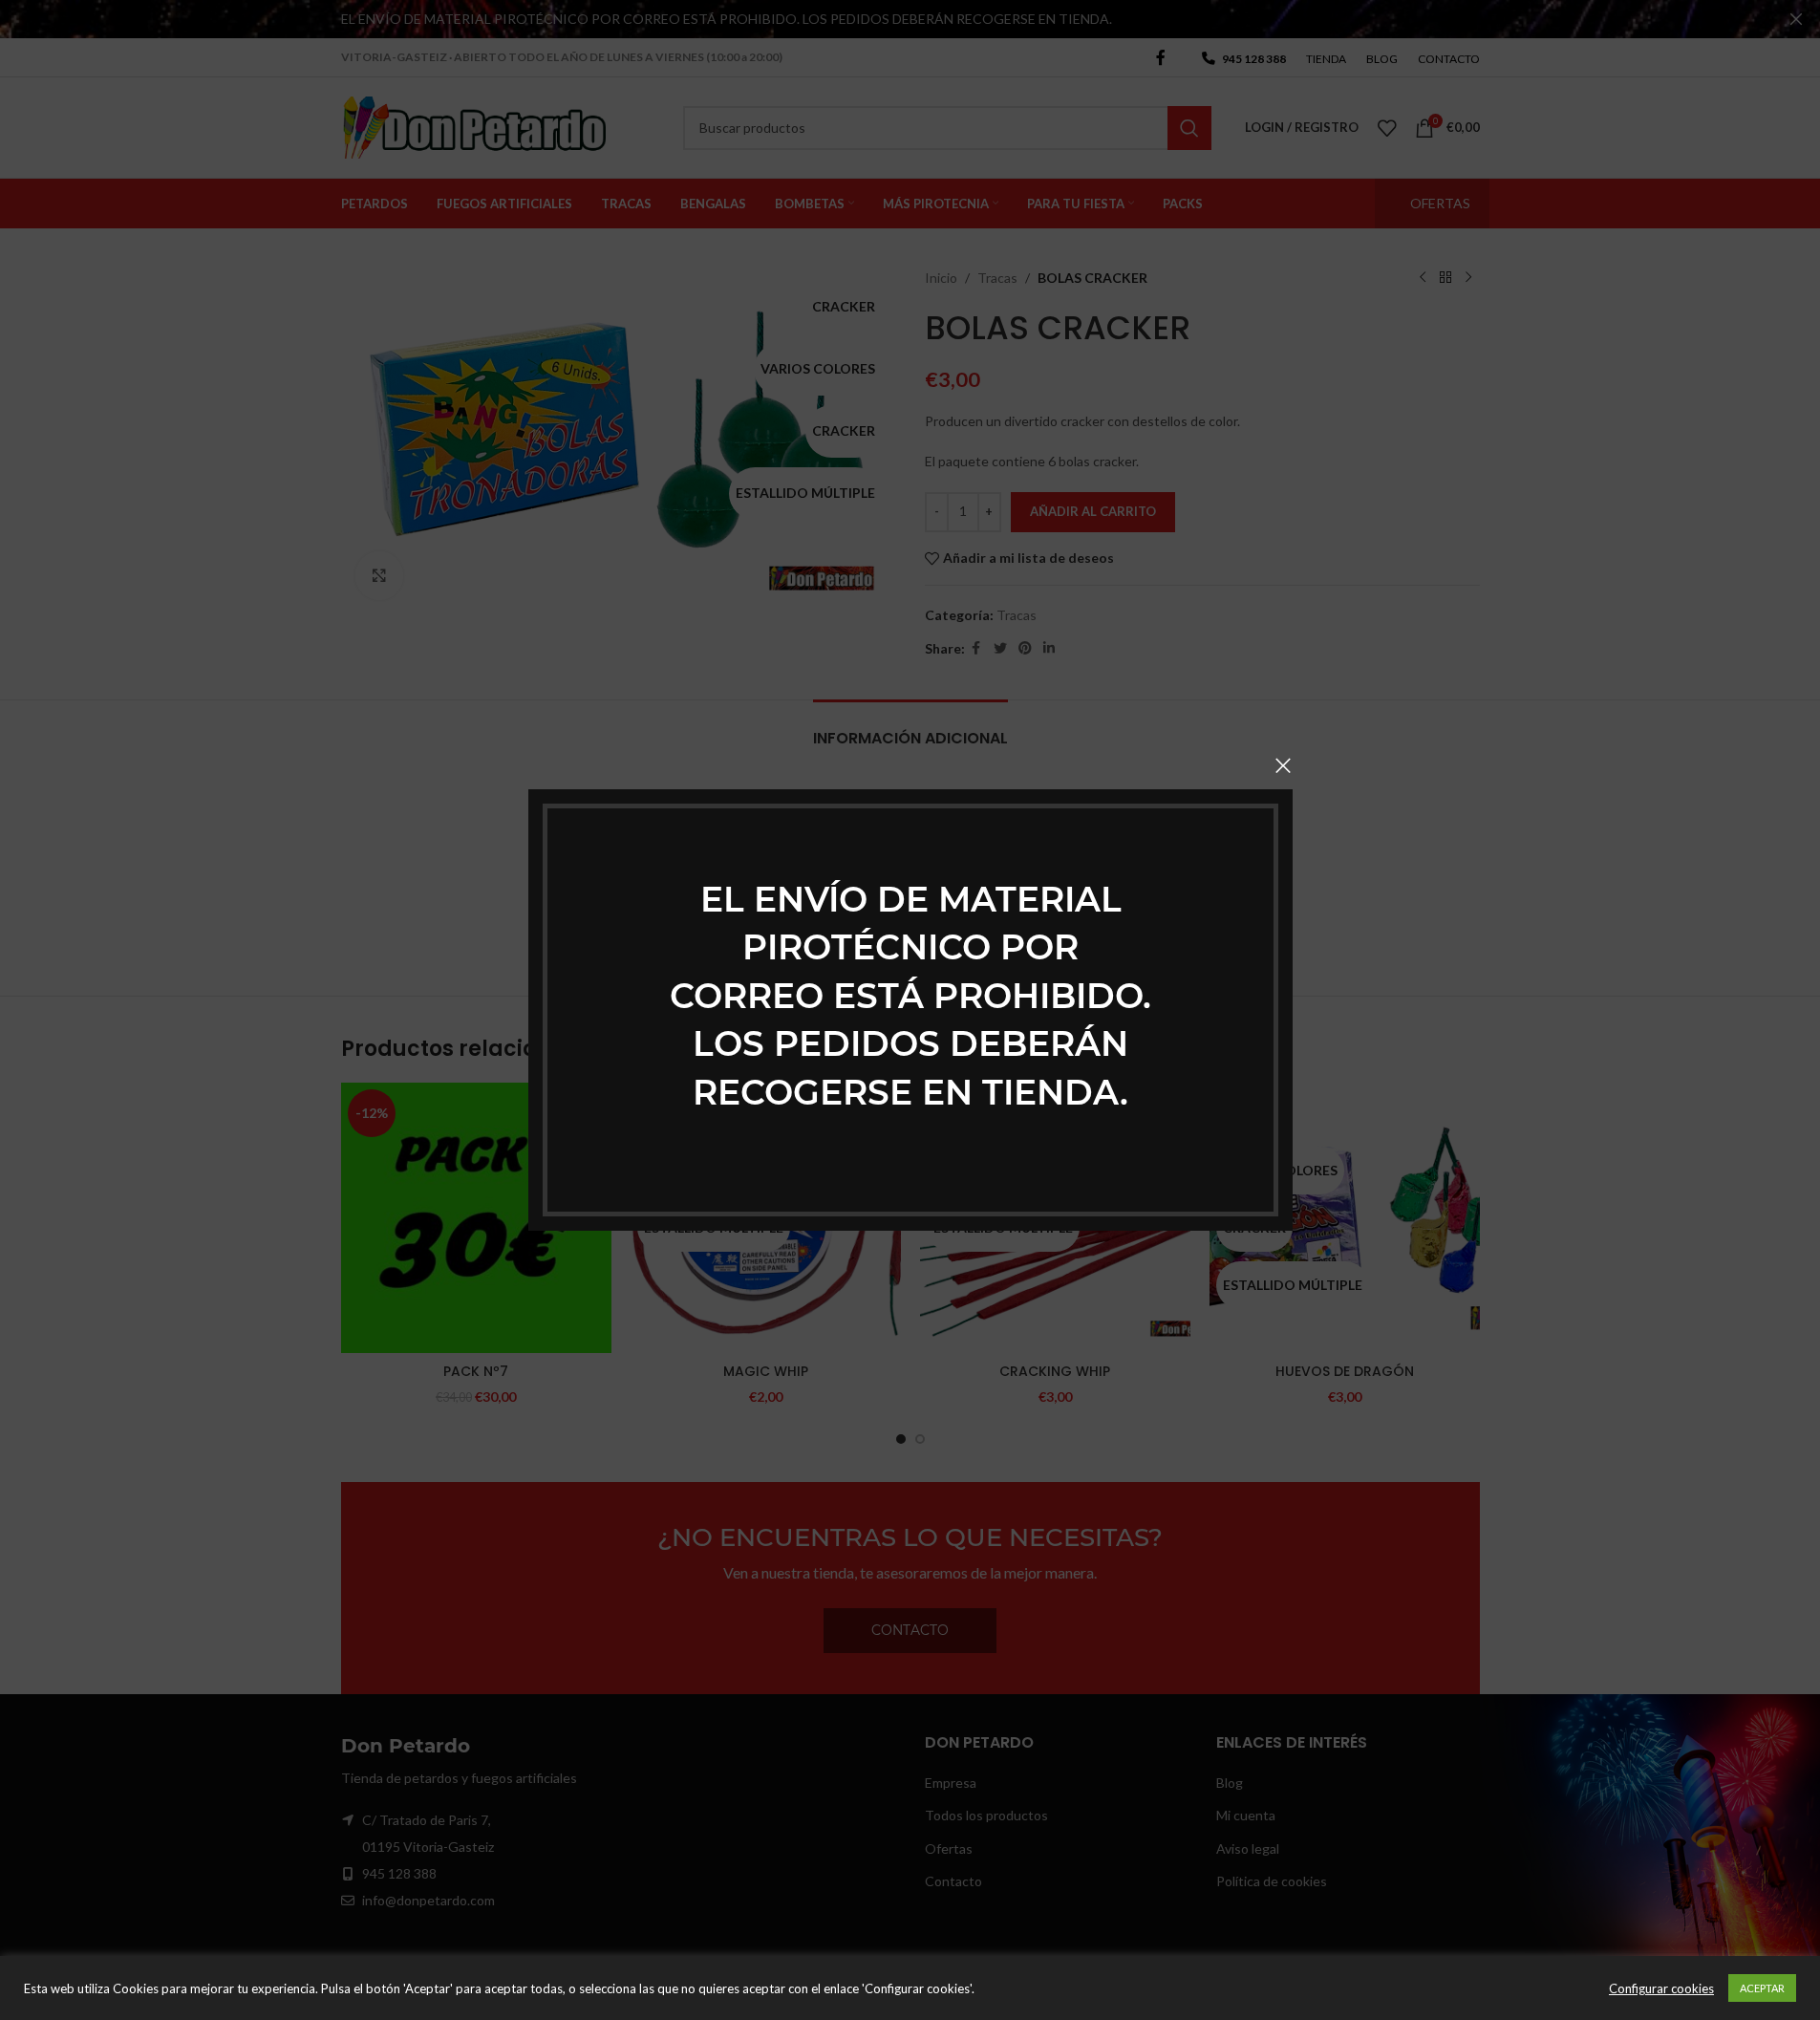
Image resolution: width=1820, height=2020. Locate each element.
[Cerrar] (1283, 765)
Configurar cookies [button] (1661, 1988)
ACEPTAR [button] (1762, 1988)
